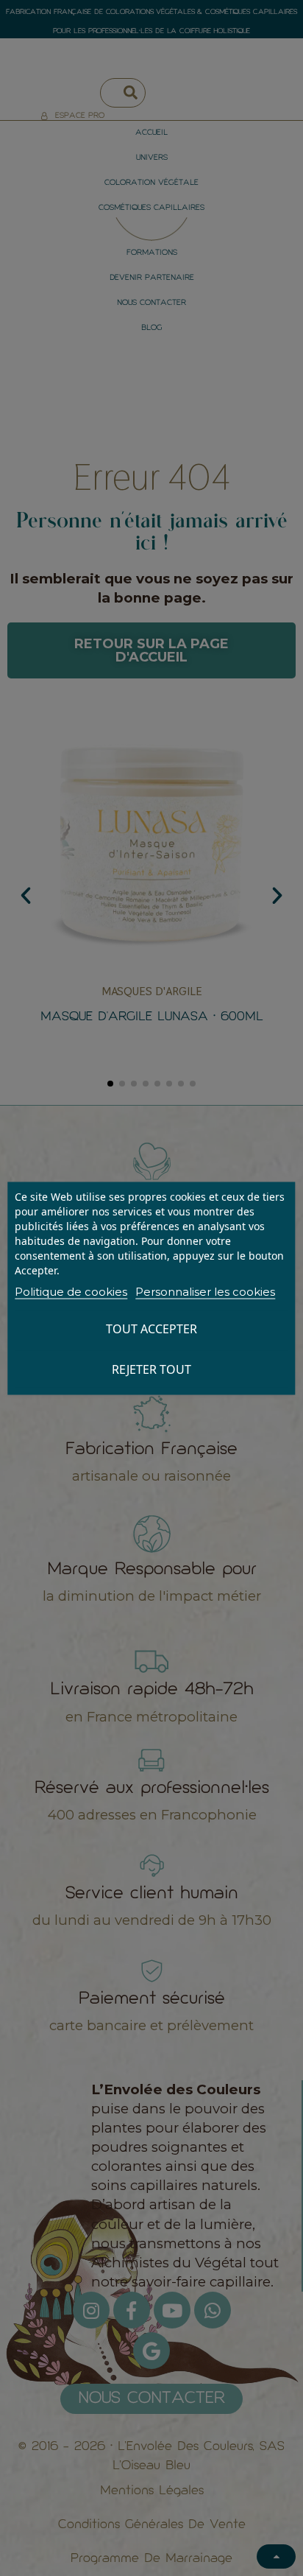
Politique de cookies (71, 1291)
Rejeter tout (151, 1369)
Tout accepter (151, 1328)
